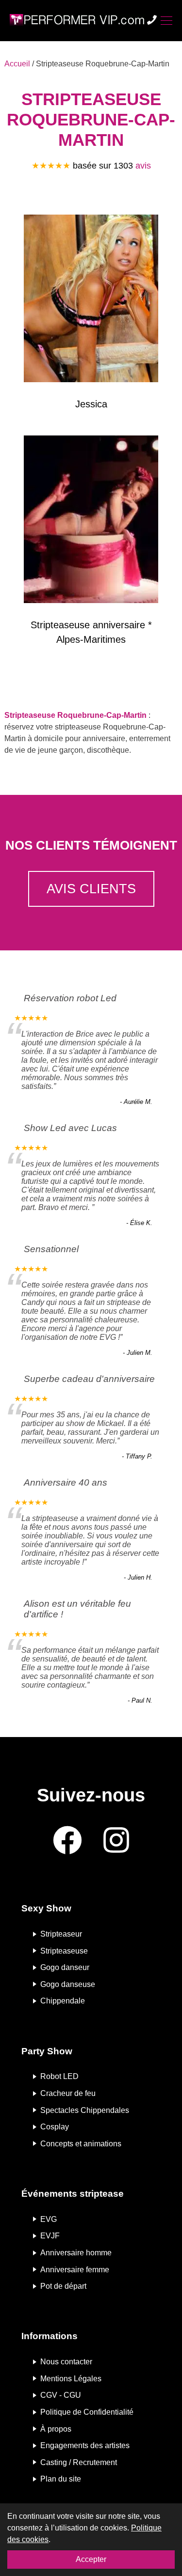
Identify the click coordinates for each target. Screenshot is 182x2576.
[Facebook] (67, 1841)
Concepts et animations (81, 2143)
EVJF (50, 2236)
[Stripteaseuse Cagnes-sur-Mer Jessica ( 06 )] (91, 300)
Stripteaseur (61, 1934)
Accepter (91, 2559)
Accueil (17, 64)
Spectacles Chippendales (85, 2110)
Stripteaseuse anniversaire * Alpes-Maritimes (91, 632)
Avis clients (91, 889)
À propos (56, 2429)
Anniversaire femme (75, 2269)
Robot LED (59, 2076)
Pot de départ (63, 2286)
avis (143, 166)
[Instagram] (116, 1841)
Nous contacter (66, 2362)
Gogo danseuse (68, 1984)
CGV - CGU (61, 2395)
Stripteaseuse (64, 1950)
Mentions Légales (71, 2378)
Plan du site (61, 2479)
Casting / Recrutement (79, 2462)
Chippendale (63, 2001)
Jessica (91, 404)
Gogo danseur (65, 1967)
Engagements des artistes (85, 2445)
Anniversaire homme (76, 2253)
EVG (49, 2219)
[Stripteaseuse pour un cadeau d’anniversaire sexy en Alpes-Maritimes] (91, 521)
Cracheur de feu (68, 2093)
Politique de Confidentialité (87, 2412)
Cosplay (55, 2127)
